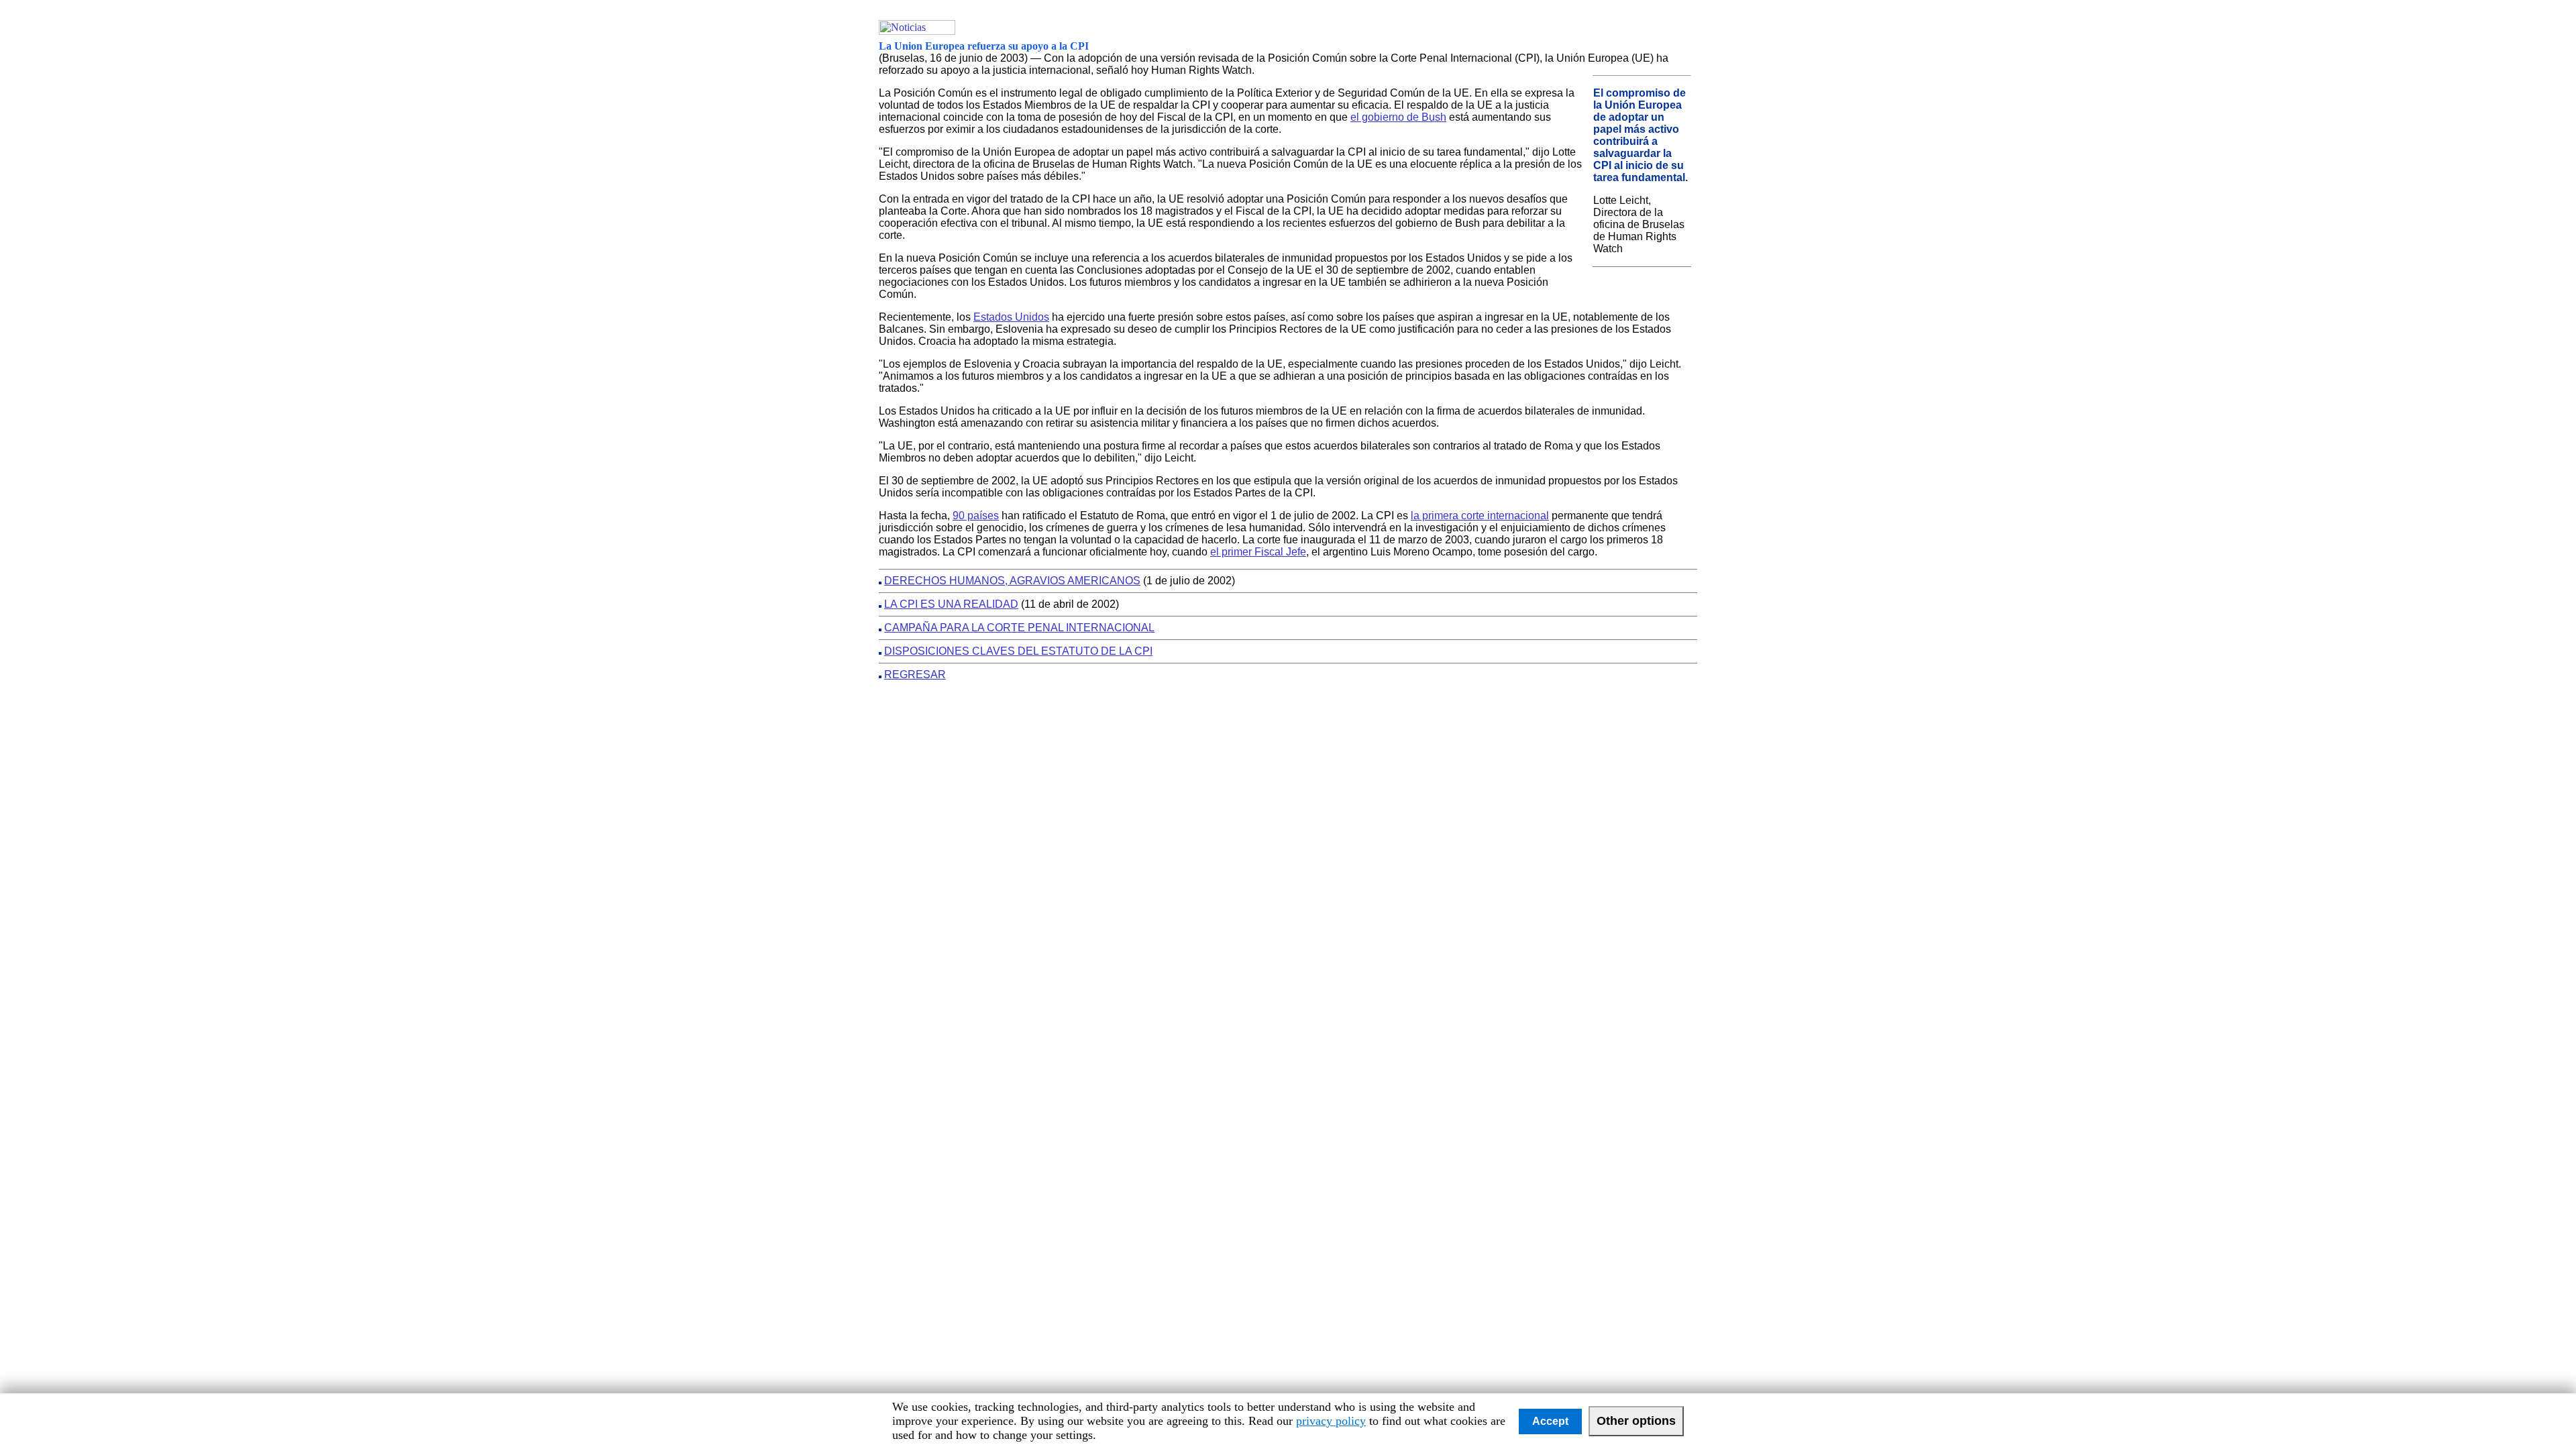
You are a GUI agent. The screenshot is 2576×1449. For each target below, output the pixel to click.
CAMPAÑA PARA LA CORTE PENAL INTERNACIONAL (1019, 628)
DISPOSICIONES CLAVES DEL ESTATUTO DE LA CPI (1018, 651)
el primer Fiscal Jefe (1258, 552)
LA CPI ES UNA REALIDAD (951, 604)
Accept (1550, 1421)
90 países (976, 516)
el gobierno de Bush (1398, 117)
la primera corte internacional (1480, 516)
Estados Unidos (1011, 317)
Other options (1636, 1421)
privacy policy (1331, 1421)
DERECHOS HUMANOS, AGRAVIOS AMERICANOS (1012, 581)
